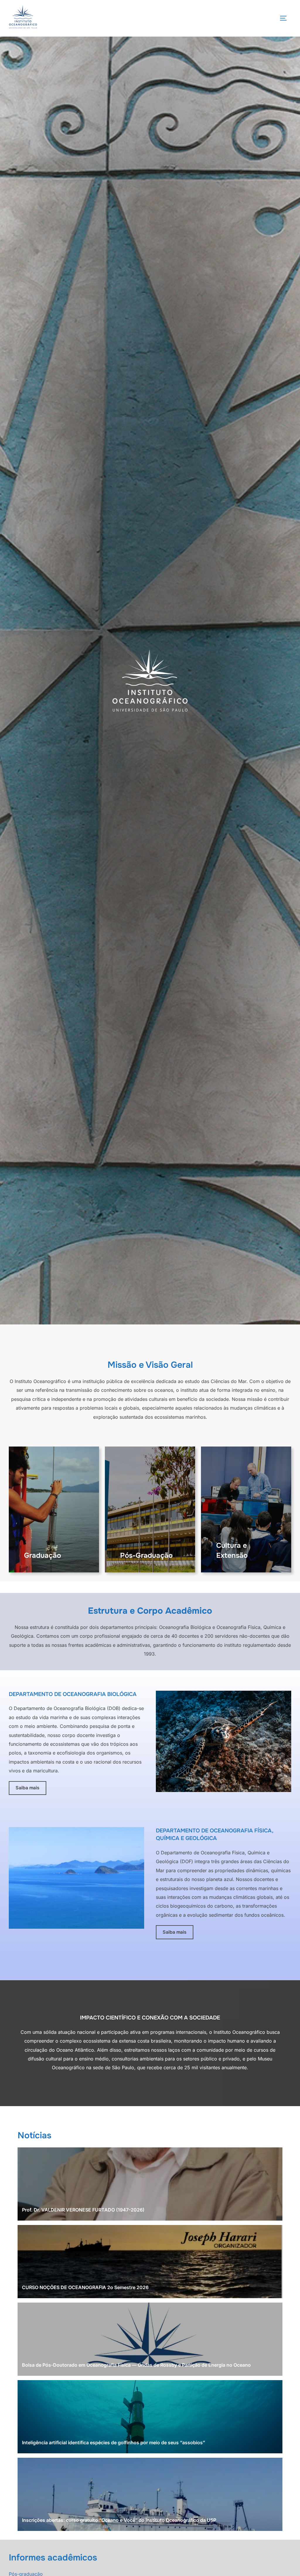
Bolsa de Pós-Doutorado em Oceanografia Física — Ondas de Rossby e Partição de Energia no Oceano (136, 2365)
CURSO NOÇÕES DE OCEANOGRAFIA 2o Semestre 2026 (85, 2287)
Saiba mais (27, 1788)
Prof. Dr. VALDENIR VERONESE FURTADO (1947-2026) (83, 2210)
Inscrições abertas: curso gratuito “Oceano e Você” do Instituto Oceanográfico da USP (119, 2520)
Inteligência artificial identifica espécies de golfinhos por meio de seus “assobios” (114, 2443)
